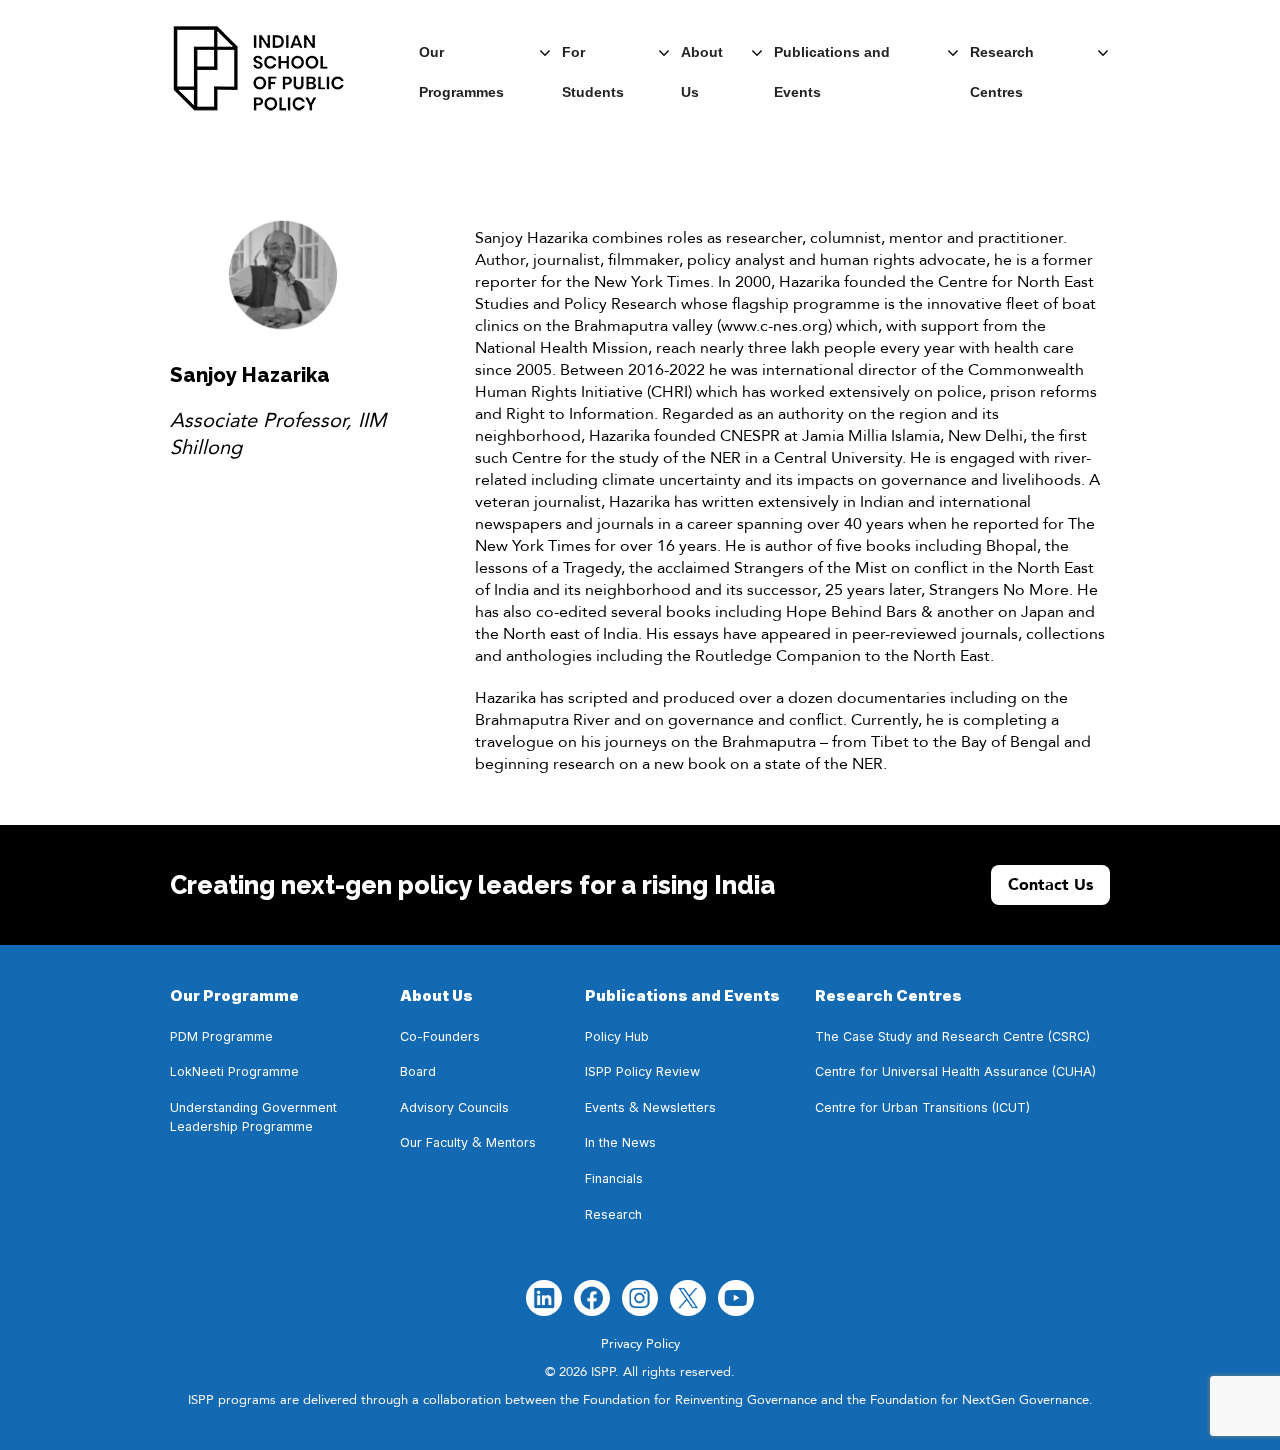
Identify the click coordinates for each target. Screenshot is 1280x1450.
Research (613, 1214)
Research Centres (1002, 58)
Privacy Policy (640, 1344)
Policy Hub (617, 1036)
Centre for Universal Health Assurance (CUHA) (955, 1071)
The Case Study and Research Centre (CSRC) (952, 1036)
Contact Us (1050, 885)
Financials (614, 1178)
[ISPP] (259, 68)
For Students (593, 58)
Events (605, 1107)
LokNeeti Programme (234, 1071)
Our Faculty (434, 1142)
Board (418, 1071)
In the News (620, 1142)
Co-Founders (440, 1036)
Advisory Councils (454, 1107)
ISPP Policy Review (644, 1071)
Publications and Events (832, 58)
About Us (702, 58)
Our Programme (234, 995)
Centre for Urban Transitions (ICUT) (922, 1107)
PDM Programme (221, 1036)
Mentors (511, 1142)
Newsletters (679, 1107)
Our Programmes (461, 58)
